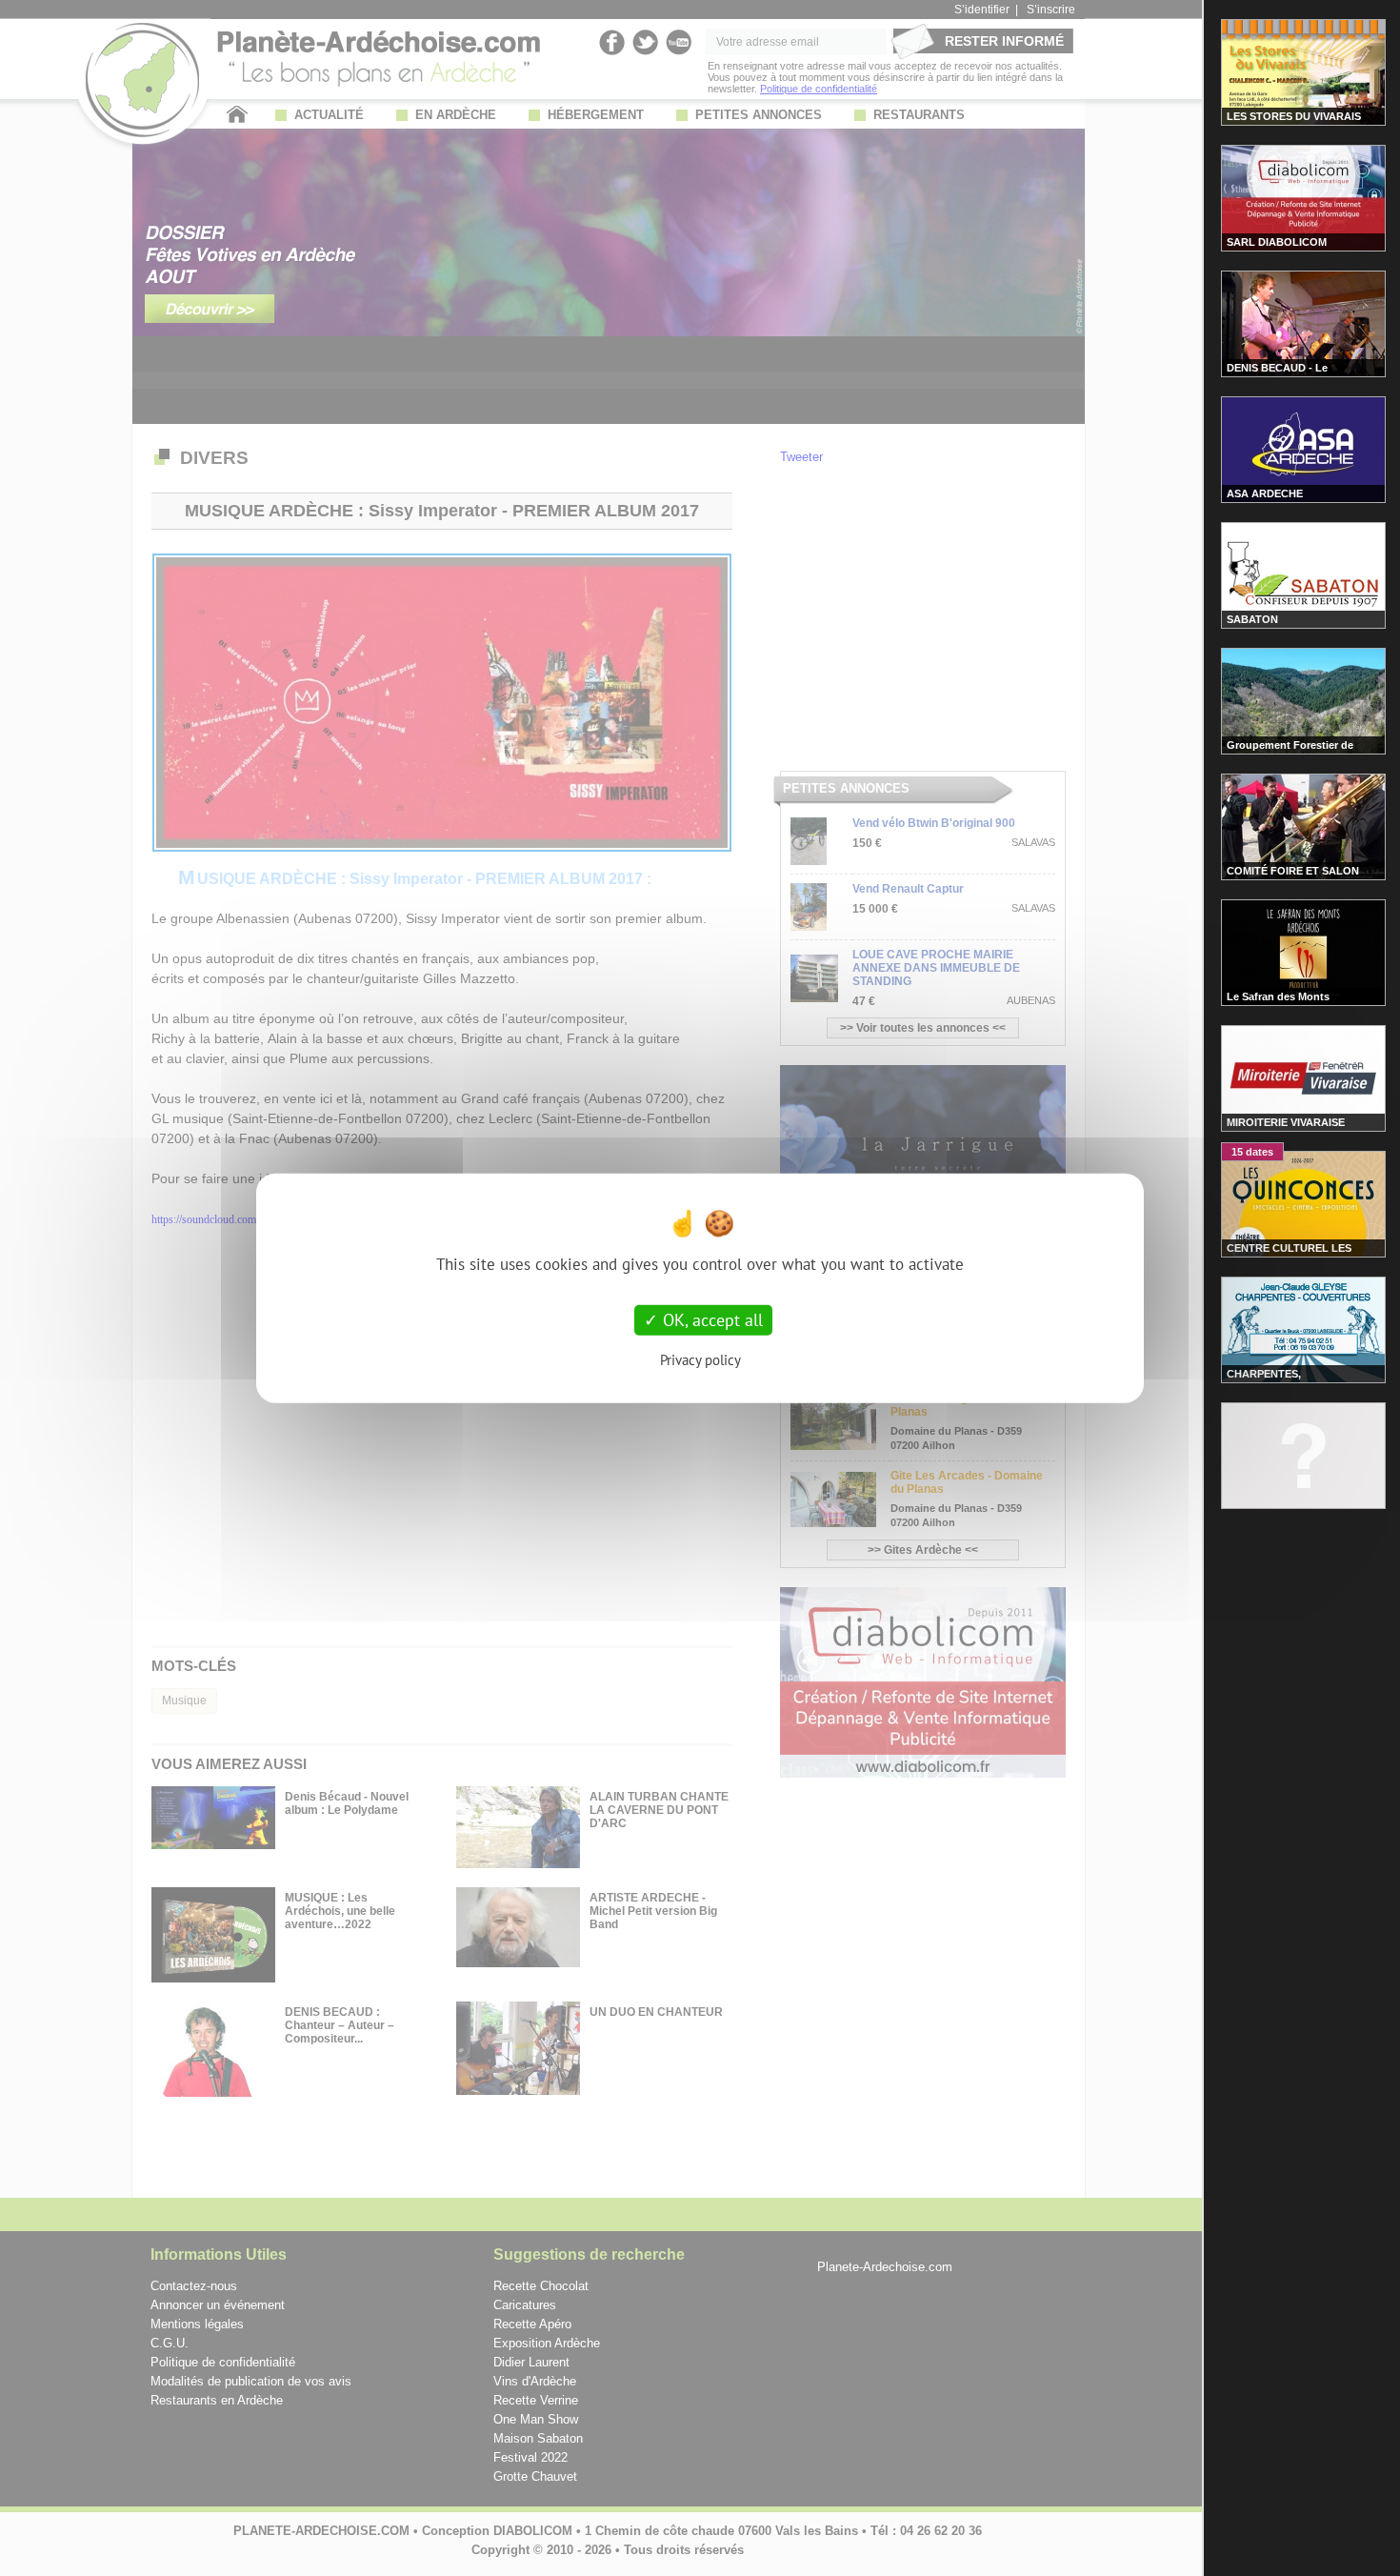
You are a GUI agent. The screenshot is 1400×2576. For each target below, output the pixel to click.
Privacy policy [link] (700, 1359)
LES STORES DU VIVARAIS (1294, 116)
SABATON (1252, 619)
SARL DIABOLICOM (1277, 242)
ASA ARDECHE (1265, 493)
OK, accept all (710, 1320)
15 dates (1252, 1152)
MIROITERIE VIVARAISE (1286, 1122)
